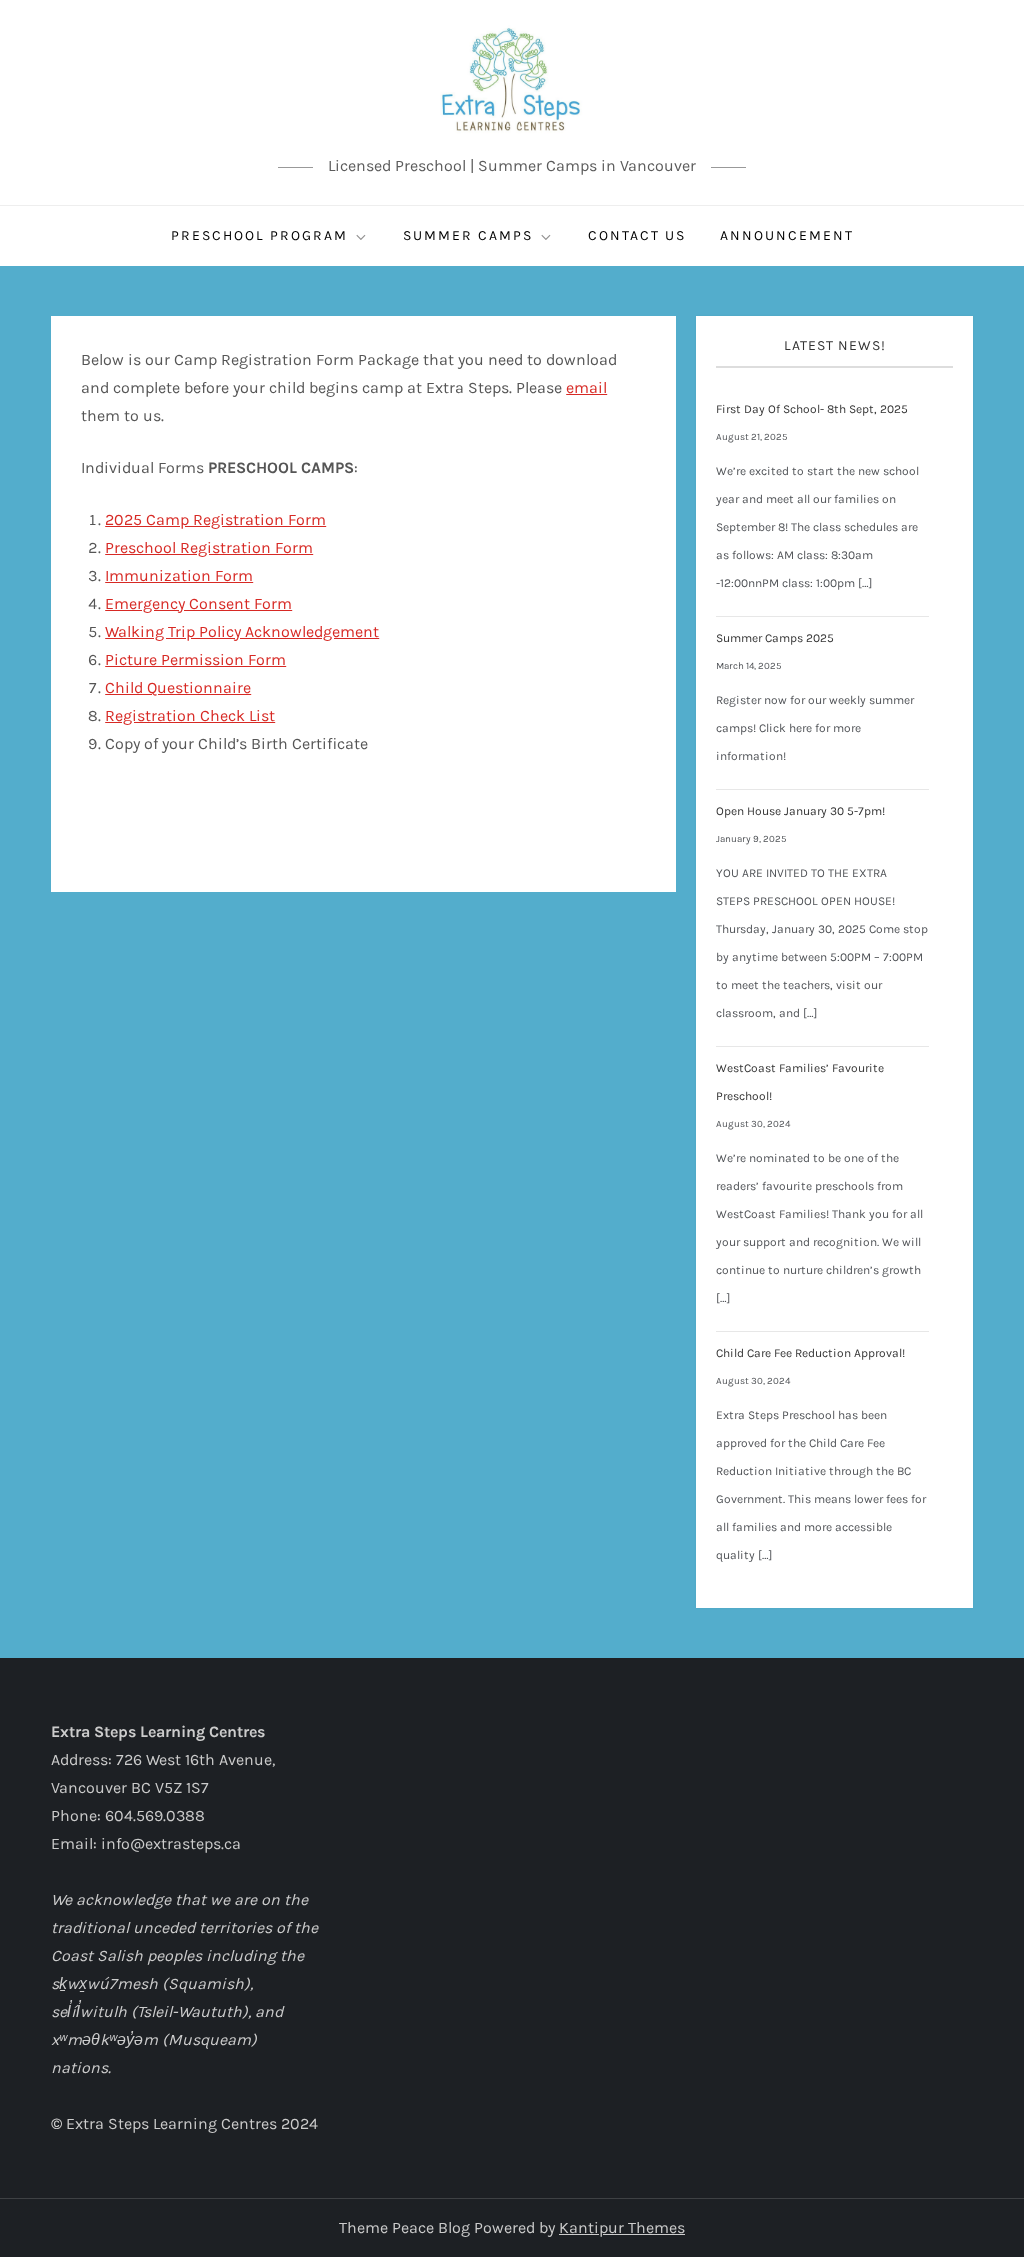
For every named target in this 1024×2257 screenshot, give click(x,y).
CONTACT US (637, 235)
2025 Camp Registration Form (215, 519)
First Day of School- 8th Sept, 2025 (812, 409)
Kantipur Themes (622, 2227)
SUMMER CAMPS (468, 235)
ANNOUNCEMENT (787, 235)
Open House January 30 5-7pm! (800, 811)
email (586, 387)
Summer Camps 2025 (775, 638)
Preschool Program (259, 235)
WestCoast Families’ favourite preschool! (800, 1082)
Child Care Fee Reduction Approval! (810, 1353)
